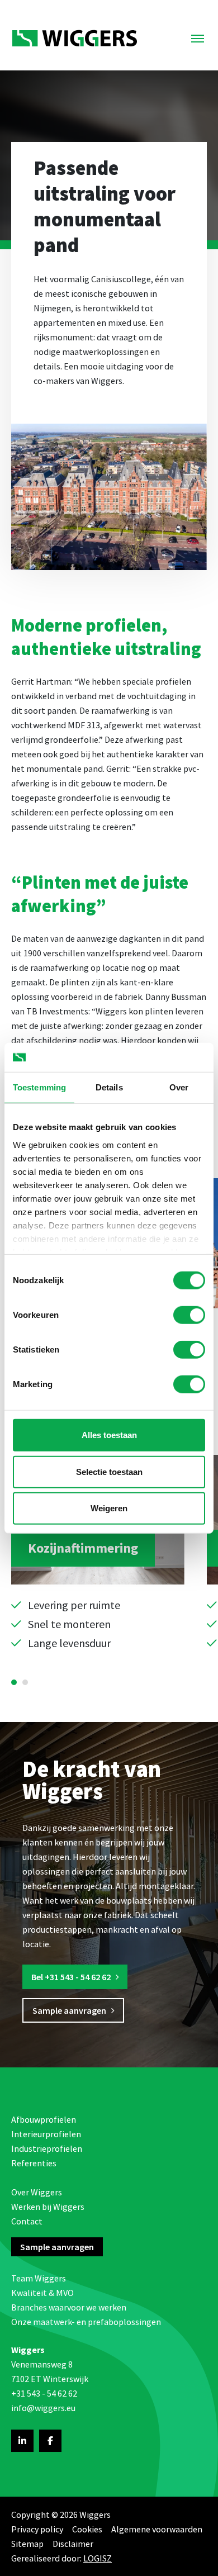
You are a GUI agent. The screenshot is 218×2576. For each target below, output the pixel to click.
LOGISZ (98, 2558)
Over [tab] (179, 1087)
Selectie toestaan (109, 1471)
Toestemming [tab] (39, 1087)
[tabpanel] (98, 1553)
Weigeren (109, 1508)
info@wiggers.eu (43, 2408)
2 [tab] (25, 1682)
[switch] (189, 1315)
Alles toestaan (109, 1435)
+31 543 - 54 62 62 (44, 2393)
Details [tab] (109, 1087)
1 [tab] (14, 1682)
